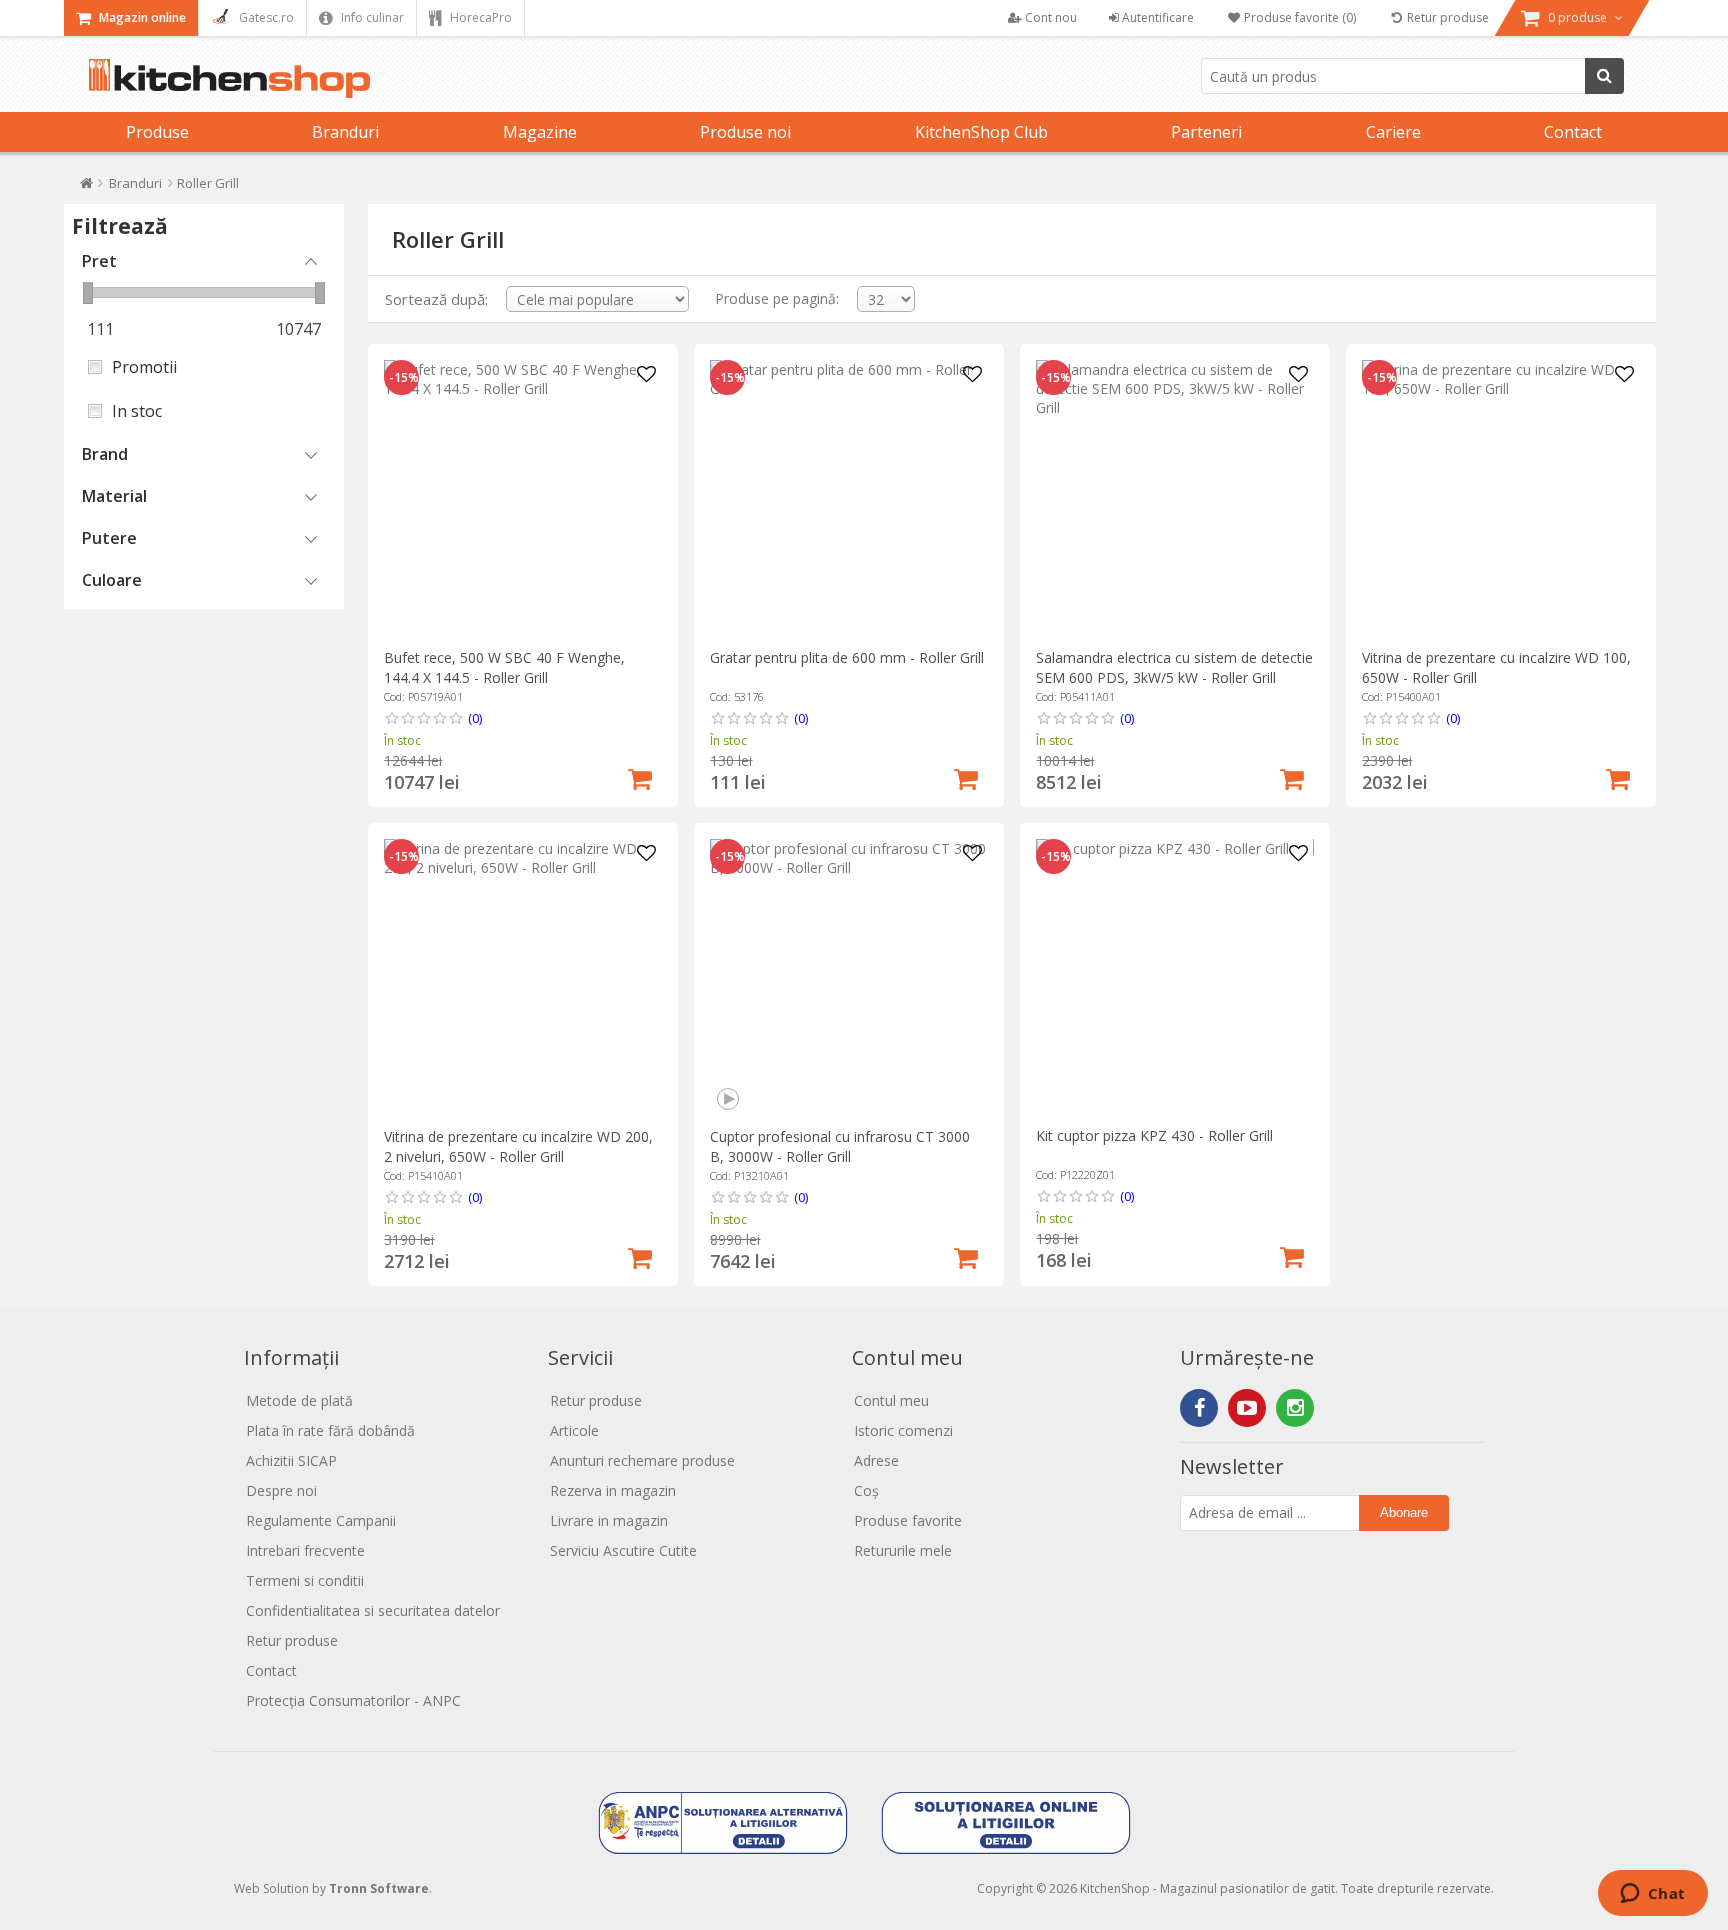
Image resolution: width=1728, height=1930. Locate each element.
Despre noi (281, 1490)
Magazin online (141, 17)
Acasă (86, 187)
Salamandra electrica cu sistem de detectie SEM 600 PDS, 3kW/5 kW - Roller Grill (1174, 667)
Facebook (1199, 1408)
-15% (404, 378)
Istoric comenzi (903, 1430)
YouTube (1247, 1408)
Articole (574, 1430)
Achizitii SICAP (291, 1460)
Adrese (876, 1460)
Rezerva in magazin (613, 1490)
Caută (1604, 76)
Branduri (345, 132)
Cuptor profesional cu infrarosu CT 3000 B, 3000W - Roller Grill (840, 1146)
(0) (475, 718)
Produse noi (745, 132)
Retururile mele (903, 1550)
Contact (1573, 132)
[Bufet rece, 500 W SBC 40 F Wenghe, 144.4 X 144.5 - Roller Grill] (522, 498)
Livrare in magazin (609, 1520)
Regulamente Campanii (321, 1520)
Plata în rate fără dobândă (330, 1430)
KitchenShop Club (981, 132)
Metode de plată (299, 1400)
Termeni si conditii (305, 1580)
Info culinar (371, 17)
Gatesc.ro (265, 17)
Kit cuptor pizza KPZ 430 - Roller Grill (1154, 1135)
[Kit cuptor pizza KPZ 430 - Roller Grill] (1174, 977)
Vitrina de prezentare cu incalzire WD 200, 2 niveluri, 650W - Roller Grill (518, 1146)
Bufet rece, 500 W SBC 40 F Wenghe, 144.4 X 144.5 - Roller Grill (504, 667)
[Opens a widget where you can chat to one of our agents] (1652, 1895)
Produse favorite (908, 1520)
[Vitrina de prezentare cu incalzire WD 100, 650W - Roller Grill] (1500, 498)
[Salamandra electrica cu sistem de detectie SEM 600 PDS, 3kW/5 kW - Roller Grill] (1174, 498)
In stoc (137, 411)
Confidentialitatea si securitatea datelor (373, 1610)
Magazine (540, 132)
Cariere (1393, 132)
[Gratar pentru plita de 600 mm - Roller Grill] (848, 498)
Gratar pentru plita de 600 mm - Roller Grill (847, 657)
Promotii (144, 367)
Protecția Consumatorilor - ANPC (353, 1700)
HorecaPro (479, 17)
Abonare (1404, 1512)
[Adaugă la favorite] (647, 375)
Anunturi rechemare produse (642, 1460)
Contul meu (891, 1400)
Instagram (1295, 1408)
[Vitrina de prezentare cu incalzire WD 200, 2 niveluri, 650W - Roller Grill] (522, 977)
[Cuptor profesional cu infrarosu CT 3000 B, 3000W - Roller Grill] (848, 977)
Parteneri (1206, 132)
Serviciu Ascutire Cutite (623, 1550)
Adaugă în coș (640, 777)
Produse (157, 132)
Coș (866, 1490)
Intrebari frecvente (305, 1550)
